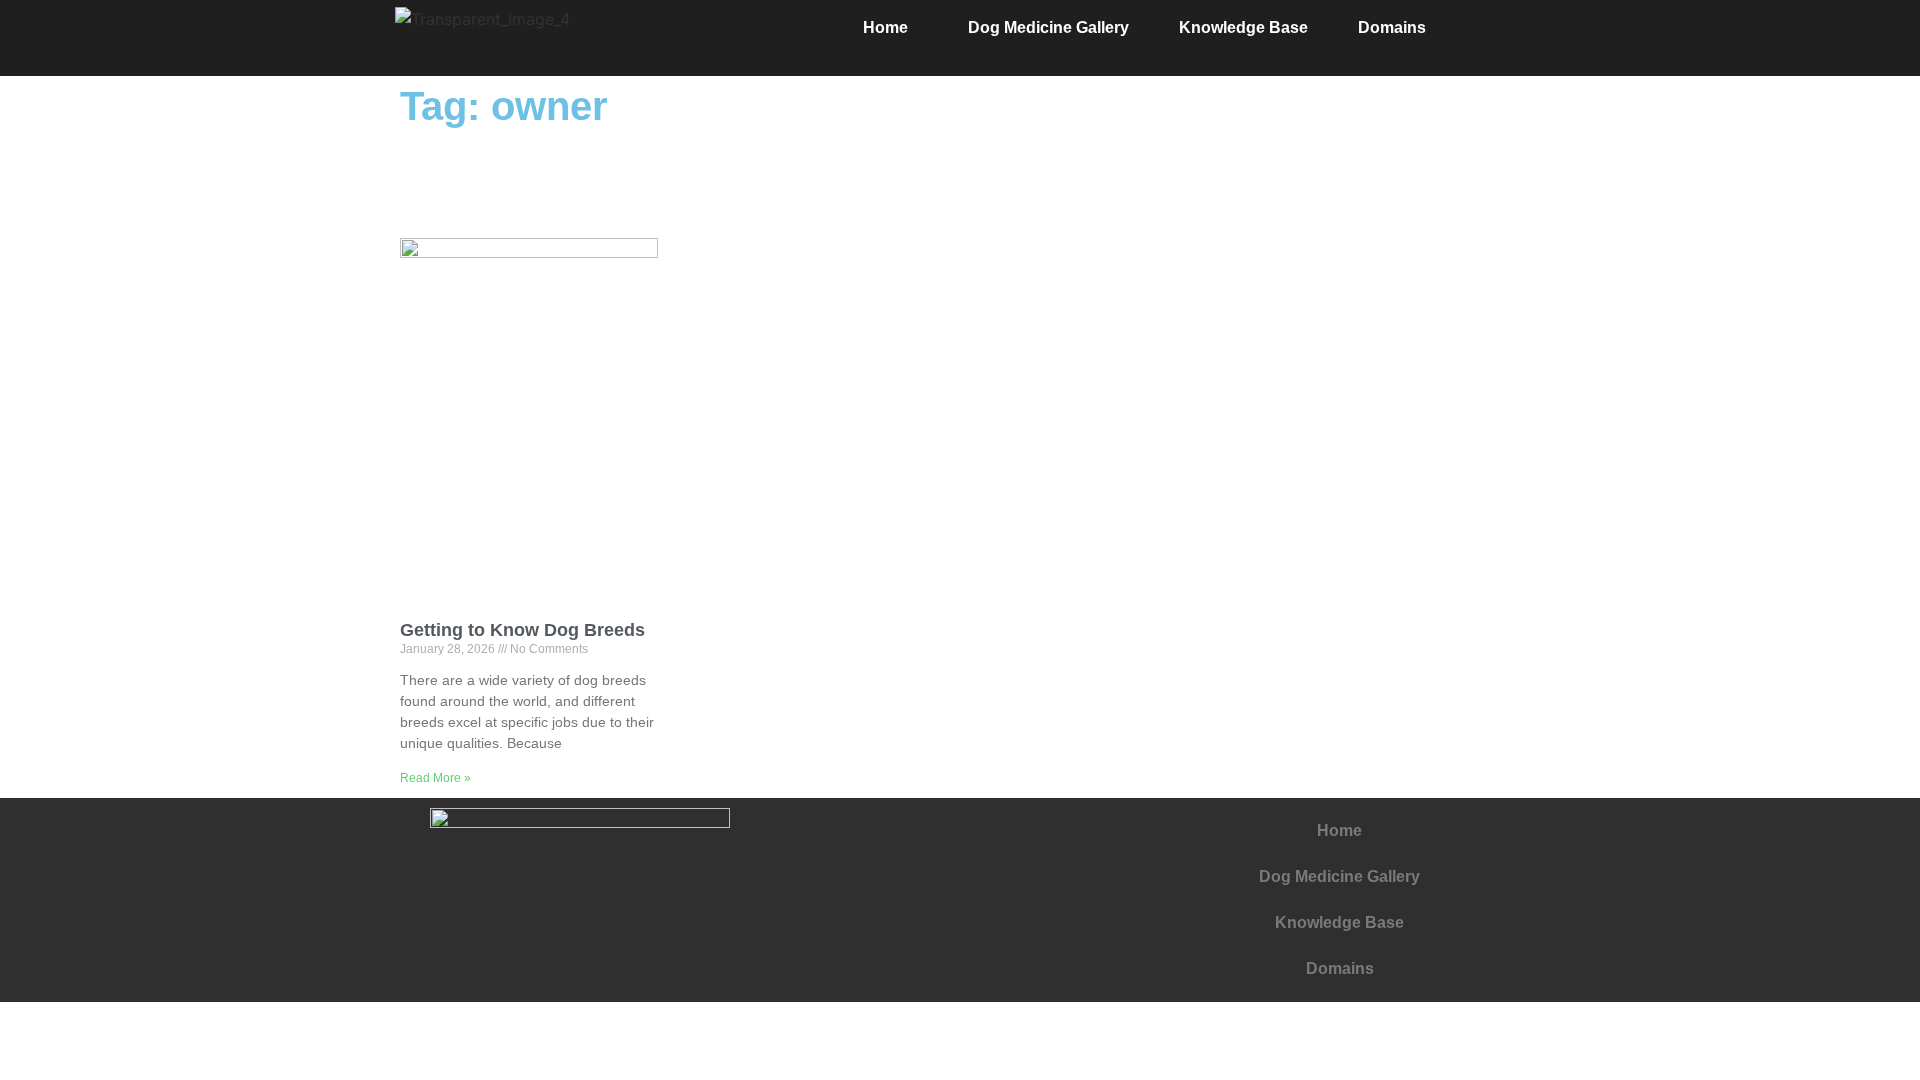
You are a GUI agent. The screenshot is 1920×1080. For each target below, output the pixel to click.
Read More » (435, 778)
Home (885, 27)
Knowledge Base (1243, 27)
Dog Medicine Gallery (1048, 27)
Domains (1392, 27)
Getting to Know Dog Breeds (522, 630)
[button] (890, 28)
